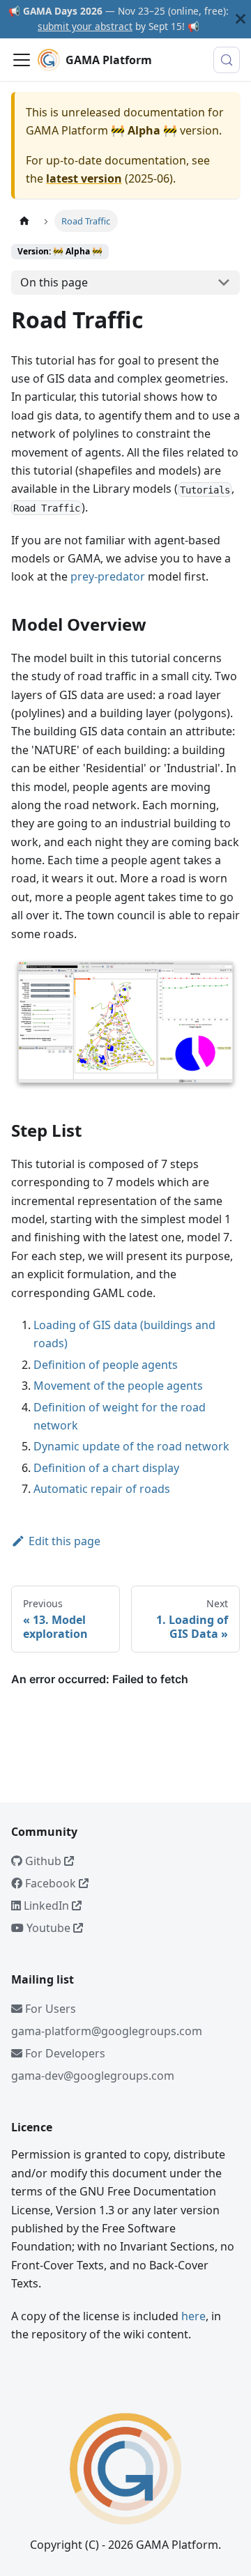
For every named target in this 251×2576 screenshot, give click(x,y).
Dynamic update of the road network (131, 1446)
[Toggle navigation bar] (22, 60)
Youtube (48, 1928)
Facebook (51, 1883)
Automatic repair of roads (102, 1489)
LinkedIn (46, 1906)
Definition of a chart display (106, 1468)
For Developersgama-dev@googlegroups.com (93, 2064)
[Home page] (24, 221)
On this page (54, 282)
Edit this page (64, 1541)
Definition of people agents (106, 1365)
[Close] (241, 19)
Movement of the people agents (118, 1386)
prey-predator (108, 576)
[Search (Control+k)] (227, 60)
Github (43, 1861)
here (193, 2316)
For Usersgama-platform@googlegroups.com (107, 2020)
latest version (84, 178)
